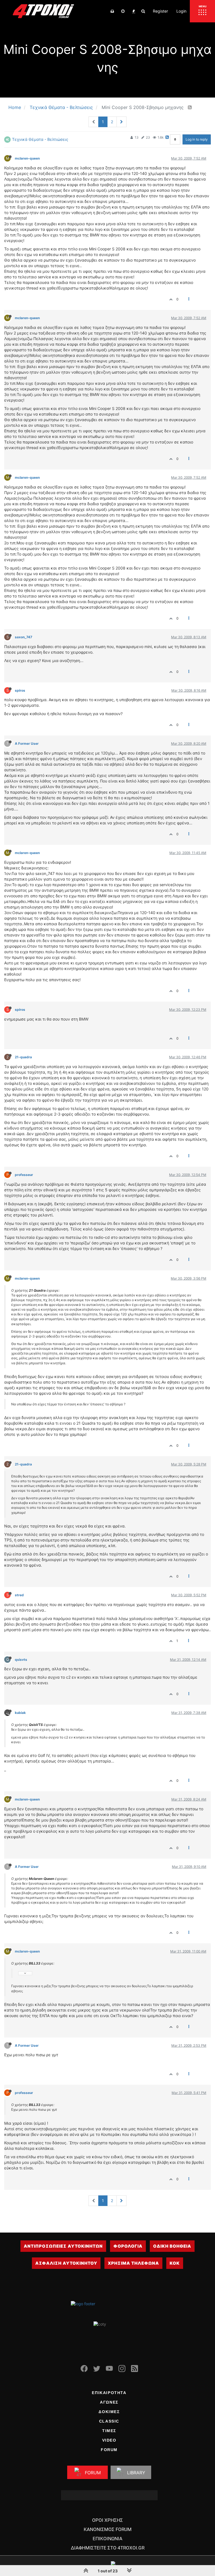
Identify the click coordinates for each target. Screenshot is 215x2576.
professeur (24, 1175)
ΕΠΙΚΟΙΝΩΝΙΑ (107, 2539)
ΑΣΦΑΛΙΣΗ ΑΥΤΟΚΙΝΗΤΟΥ (66, 2263)
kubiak (20, 1713)
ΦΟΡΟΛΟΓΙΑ (128, 2246)
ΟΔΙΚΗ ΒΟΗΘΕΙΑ (172, 2246)
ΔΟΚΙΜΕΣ (109, 2412)
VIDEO (109, 2440)
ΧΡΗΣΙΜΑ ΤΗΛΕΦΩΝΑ (133, 2263)
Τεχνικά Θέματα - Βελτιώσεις (40, 139)
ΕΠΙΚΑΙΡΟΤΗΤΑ (109, 2393)
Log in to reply (197, 139)
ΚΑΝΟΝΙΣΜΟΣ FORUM (108, 2529)
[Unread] (112, 11)
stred (19, 1595)
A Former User (27, 743)
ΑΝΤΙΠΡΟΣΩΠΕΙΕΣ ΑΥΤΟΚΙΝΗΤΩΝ (63, 2246)
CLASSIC (109, 2421)
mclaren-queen (27, 158)
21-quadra (23, 1057)
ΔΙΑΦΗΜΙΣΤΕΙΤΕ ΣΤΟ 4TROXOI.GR (108, 2548)
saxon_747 (24, 637)
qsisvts (21, 1660)
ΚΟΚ (175, 2263)
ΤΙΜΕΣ (109, 2431)
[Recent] (123, 11)
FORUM (109, 2450)
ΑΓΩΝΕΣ (109, 2402)
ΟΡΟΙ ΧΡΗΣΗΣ (107, 2520)
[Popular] (134, 11)
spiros (20, 690)
